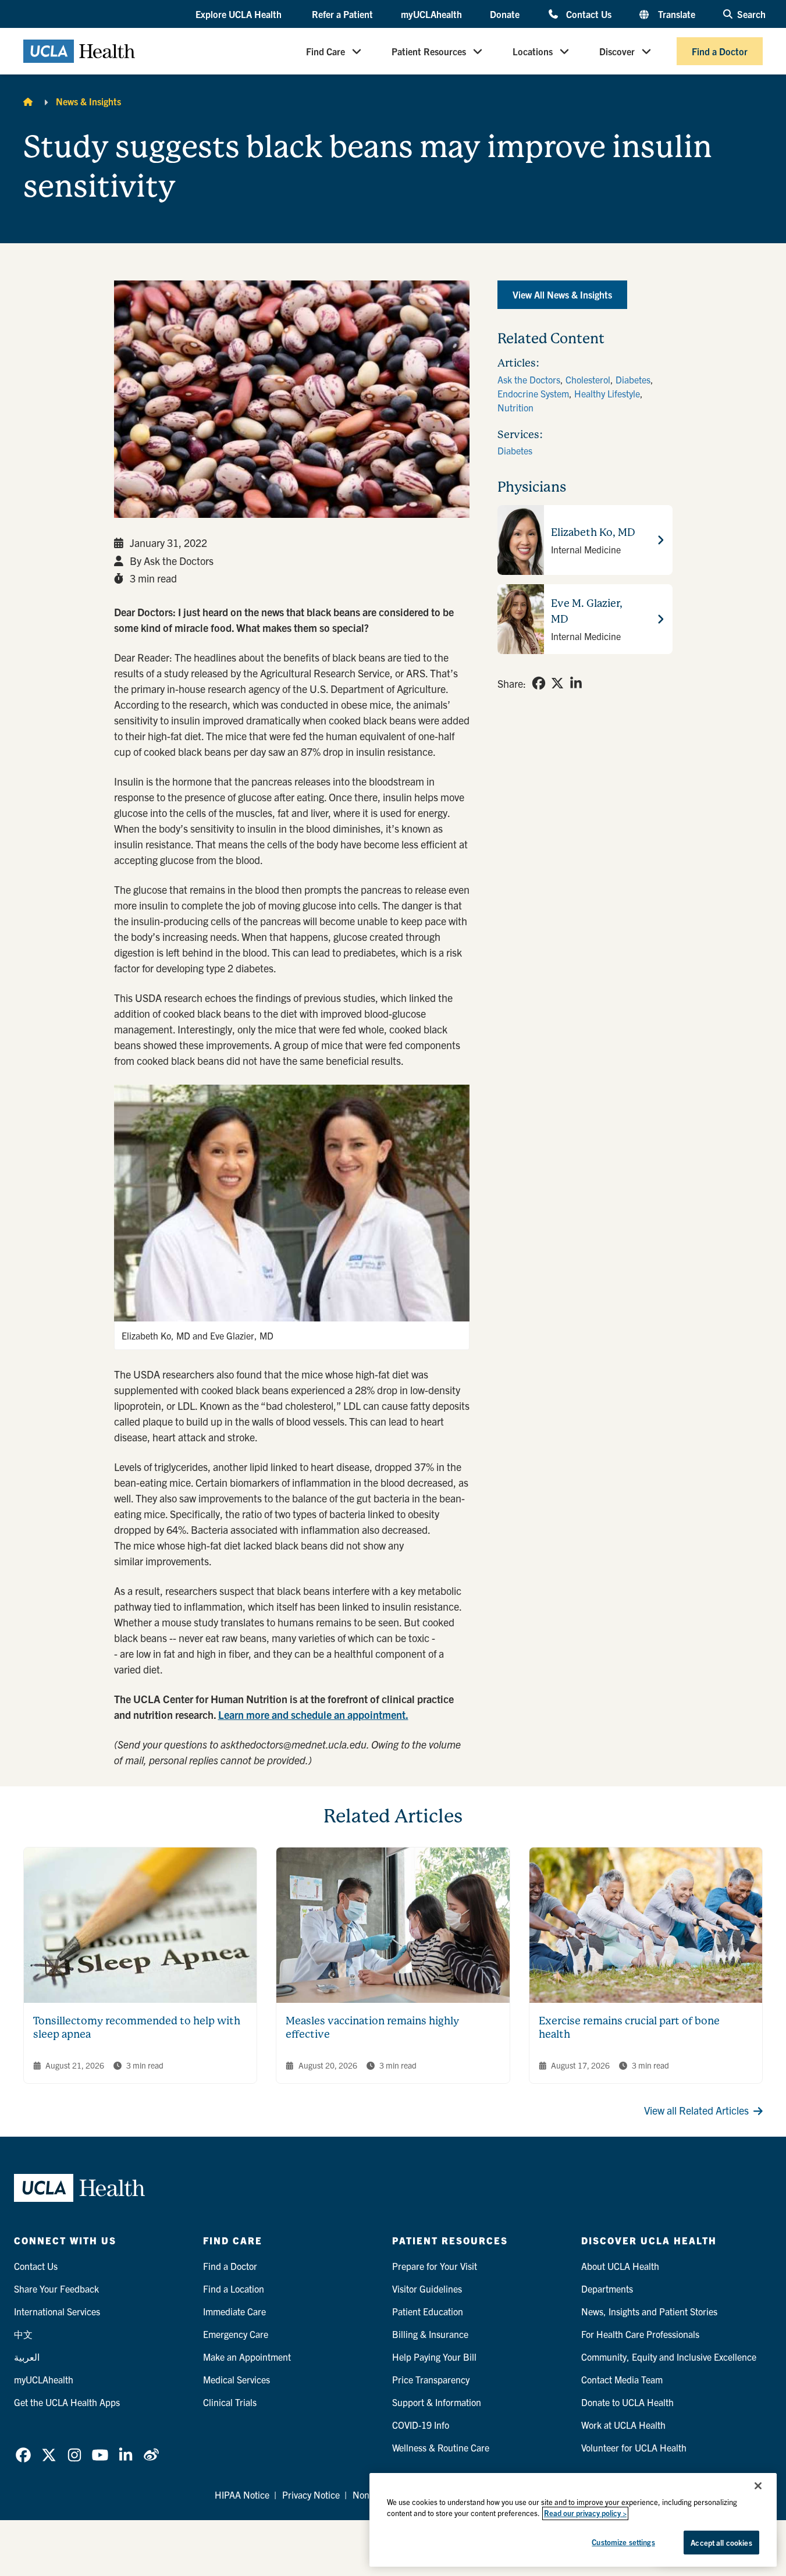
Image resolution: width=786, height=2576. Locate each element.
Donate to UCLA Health (627, 2402)
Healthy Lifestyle (607, 393)
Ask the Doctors (529, 379)
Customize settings (623, 2542)
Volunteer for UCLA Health (634, 2447)
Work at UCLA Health (623, 2425)
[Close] (758, 2486)
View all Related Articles (696, 2110)
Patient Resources (429, 51)
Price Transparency (431, 2379)
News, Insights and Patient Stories (649, 2311)
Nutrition (515, 407)
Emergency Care (236, 2334)
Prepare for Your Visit (435, 2266)
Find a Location (234, 2289)
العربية (27, 2357)
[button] (240, 15)
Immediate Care (234, 2311)
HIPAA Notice (242, 2495)
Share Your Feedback (56, 2289)
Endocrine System (533, 393)
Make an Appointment (247, 2357)
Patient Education (428, 2311)
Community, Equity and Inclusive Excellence (669, 2357)
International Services (57, 2311)
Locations (533, 51)
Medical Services (236, 2379)
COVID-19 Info (421, 2425)
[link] (539, 683)
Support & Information (437, 2402)
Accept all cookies (721, 2543)
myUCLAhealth (431, 14)
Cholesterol (588, 379)
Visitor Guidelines (427, 2289)
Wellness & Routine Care (441, 2447)
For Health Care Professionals (640, 2334)
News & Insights (88, 101)
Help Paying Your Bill (434, 2357)
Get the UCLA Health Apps (67, 2402)
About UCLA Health (620, 2266)
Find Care (326, 51)
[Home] (28, 101)
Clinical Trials (230, 2402)
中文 (23, 2334)
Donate (505, 14)
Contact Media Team (622, 2379)
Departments (607, 2289)
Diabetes (633, 379)
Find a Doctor (720, 51)
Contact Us (588, 14)
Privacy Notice (311, 2495)
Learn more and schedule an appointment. (313, 1715)
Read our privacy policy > (585, 2513)
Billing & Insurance (430, 2334)
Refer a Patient (342, 14)
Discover (617, 51)
